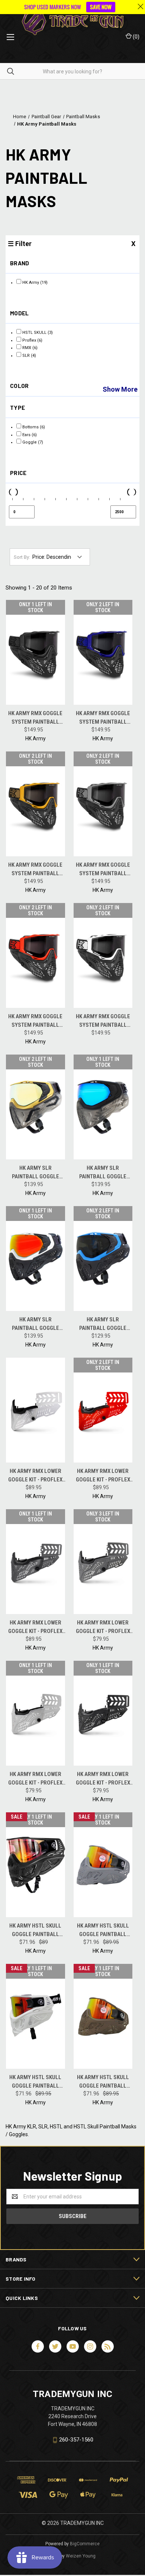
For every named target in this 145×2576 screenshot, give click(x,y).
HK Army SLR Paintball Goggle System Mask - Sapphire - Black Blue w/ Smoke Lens (103, 1324)
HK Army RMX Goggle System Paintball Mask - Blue (103, 718)
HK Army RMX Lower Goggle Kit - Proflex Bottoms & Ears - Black (103, 1779)
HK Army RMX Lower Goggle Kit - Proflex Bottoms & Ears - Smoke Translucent (35, 1627)
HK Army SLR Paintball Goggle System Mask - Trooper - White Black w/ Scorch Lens (36, 1324)
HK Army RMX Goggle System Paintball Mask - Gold (35, 869)
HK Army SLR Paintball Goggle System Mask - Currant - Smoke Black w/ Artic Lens (103, 1173)
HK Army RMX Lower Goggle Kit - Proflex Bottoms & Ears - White (35, 1779)
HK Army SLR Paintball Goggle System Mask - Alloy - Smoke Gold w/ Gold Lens (36, 1173)
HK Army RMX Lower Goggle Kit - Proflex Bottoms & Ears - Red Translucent (103, 1476)
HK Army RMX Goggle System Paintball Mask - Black (35, 718)
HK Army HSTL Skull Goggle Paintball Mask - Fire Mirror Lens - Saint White (35, 2082)
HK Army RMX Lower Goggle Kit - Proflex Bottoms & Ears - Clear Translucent (35, 1476)
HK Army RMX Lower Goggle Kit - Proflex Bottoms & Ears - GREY (103, 1627)
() (136, 37)
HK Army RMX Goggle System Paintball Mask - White (103, 1021)
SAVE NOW (101, 7)
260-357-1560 (76, 2440)
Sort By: (22, 557)
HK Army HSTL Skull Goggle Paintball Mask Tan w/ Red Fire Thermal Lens (103, 2082)
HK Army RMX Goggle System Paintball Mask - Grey (103, 869)
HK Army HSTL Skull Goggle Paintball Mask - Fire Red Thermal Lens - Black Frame (35, 1930)
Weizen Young (81, 2556)
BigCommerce (85, 2544)
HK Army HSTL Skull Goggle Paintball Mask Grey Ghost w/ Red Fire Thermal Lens (103, 1930)
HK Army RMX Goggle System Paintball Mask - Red (35, 1021)
